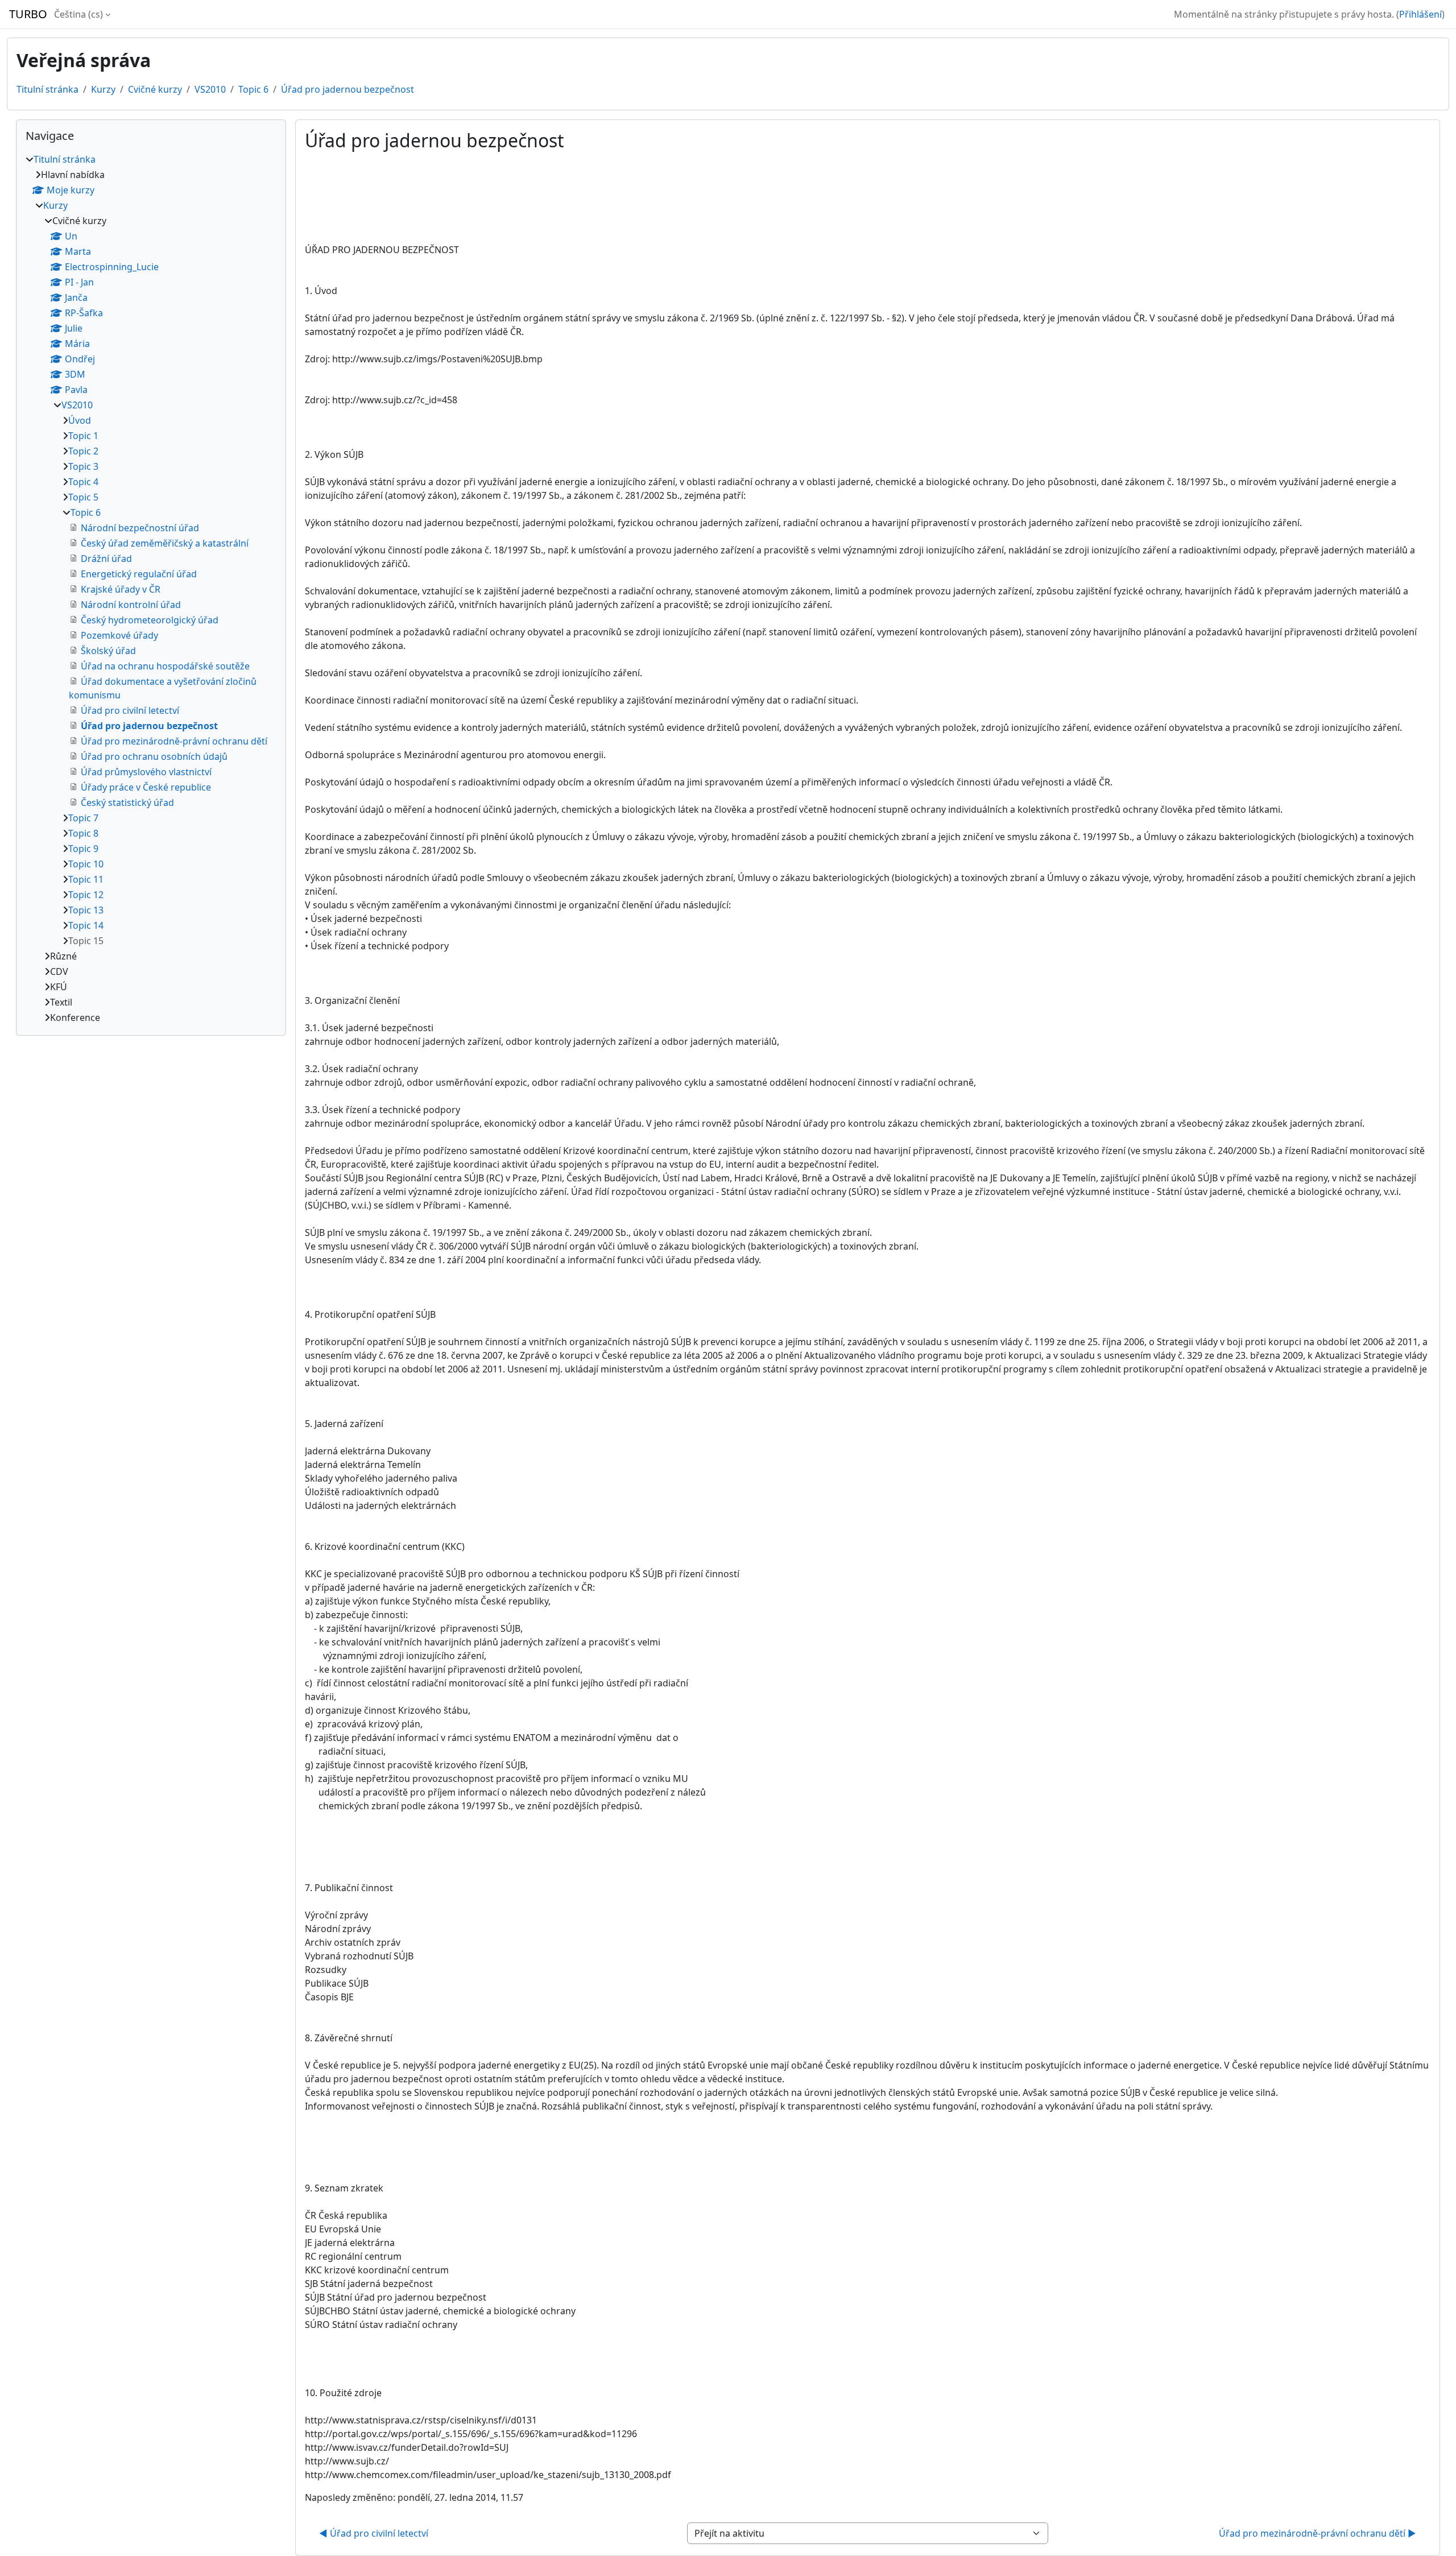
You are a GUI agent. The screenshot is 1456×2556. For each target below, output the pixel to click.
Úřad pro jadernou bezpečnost (348, 89)
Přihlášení (1420, 14)
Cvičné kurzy (155, 89)
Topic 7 (83, 818)
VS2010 (210, 89)
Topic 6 (253, 89)
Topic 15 (86, 941)
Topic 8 (83, 833)
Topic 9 (83, 849)
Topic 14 (86, 925)
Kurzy (103, 89)
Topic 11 (86, 879)
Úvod (80, 420)
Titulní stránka (47, 89)
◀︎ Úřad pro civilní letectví (374, 2533)
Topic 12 (86, 895)
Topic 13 (86, 910)
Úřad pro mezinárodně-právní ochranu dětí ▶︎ (1318, 2533)
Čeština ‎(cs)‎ (78, 14)
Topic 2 (83, 451)
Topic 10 (86, 864)
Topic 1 (83, 436)
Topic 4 (83, 482)
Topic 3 (83, 466)
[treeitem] (151, 588)
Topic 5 (83, 497)
